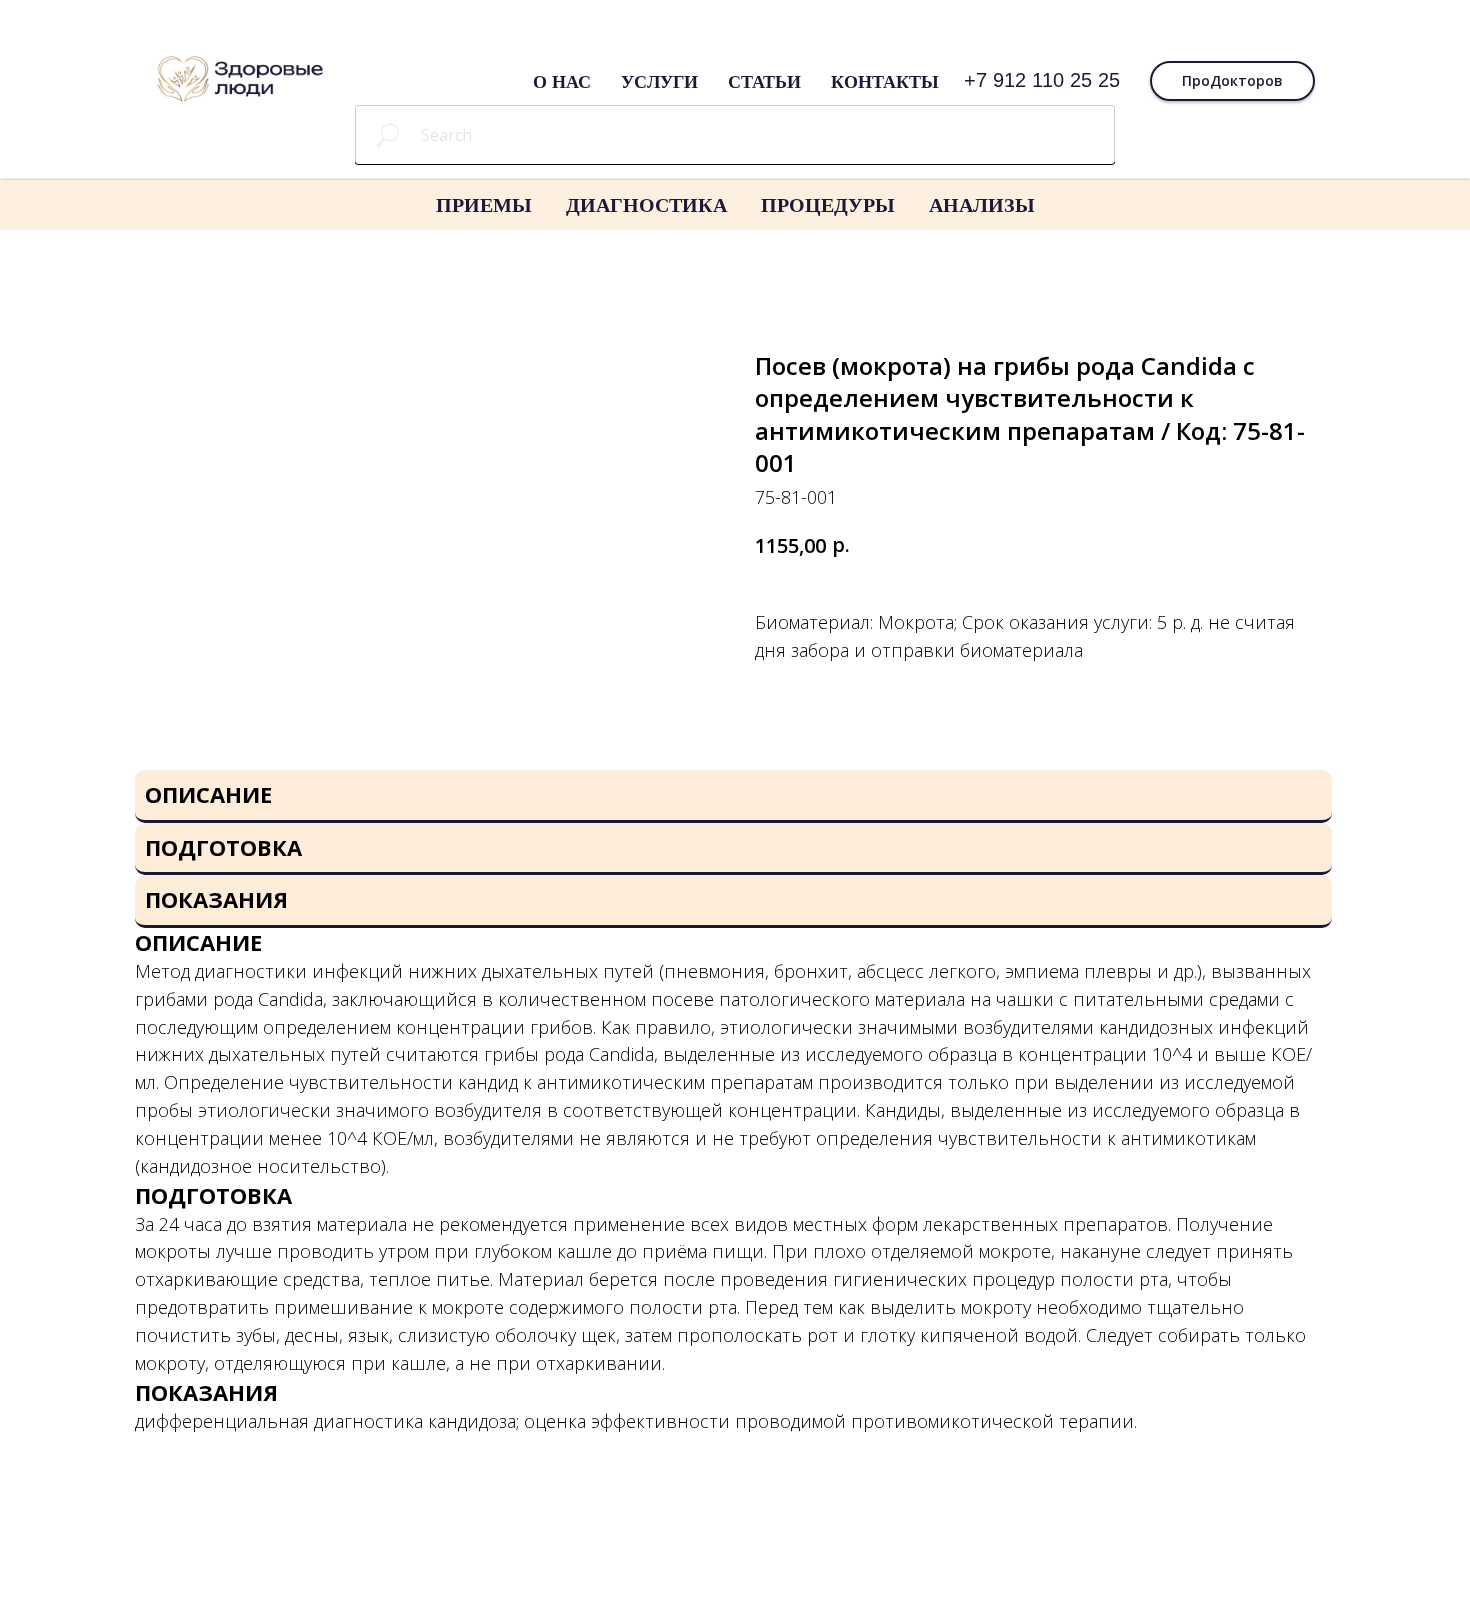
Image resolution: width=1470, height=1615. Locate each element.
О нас (562, 81)
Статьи (764, 81)
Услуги (659, 81)
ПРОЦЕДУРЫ (828, 205)
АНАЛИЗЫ (982, 205)
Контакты (885, 81)
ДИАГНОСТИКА (646, 205)
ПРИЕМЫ (484, 205)
